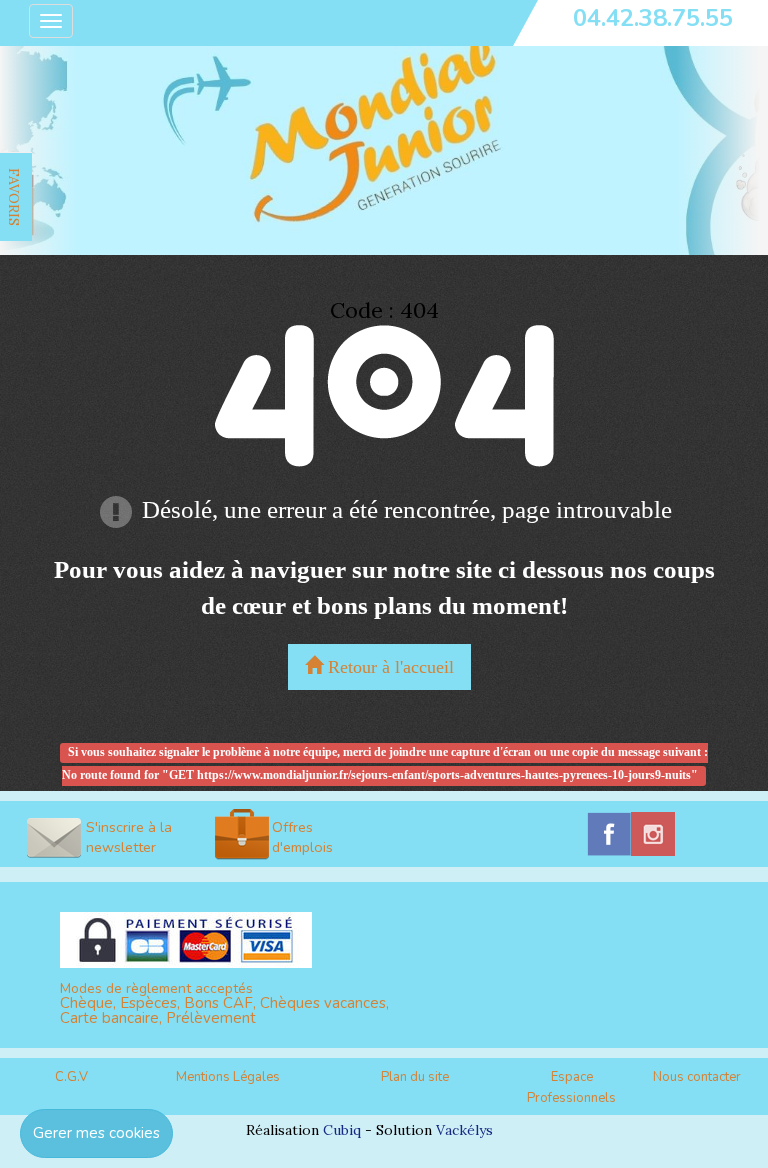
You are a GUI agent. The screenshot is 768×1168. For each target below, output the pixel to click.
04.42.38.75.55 (653, 18)
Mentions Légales (228, 1077)
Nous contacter (697, 1077)
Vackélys (464, 1130)
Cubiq (342, 1130)
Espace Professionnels (571, 1087)
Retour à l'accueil (388, 667)
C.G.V (71, 1077)
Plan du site (415, 1077)
